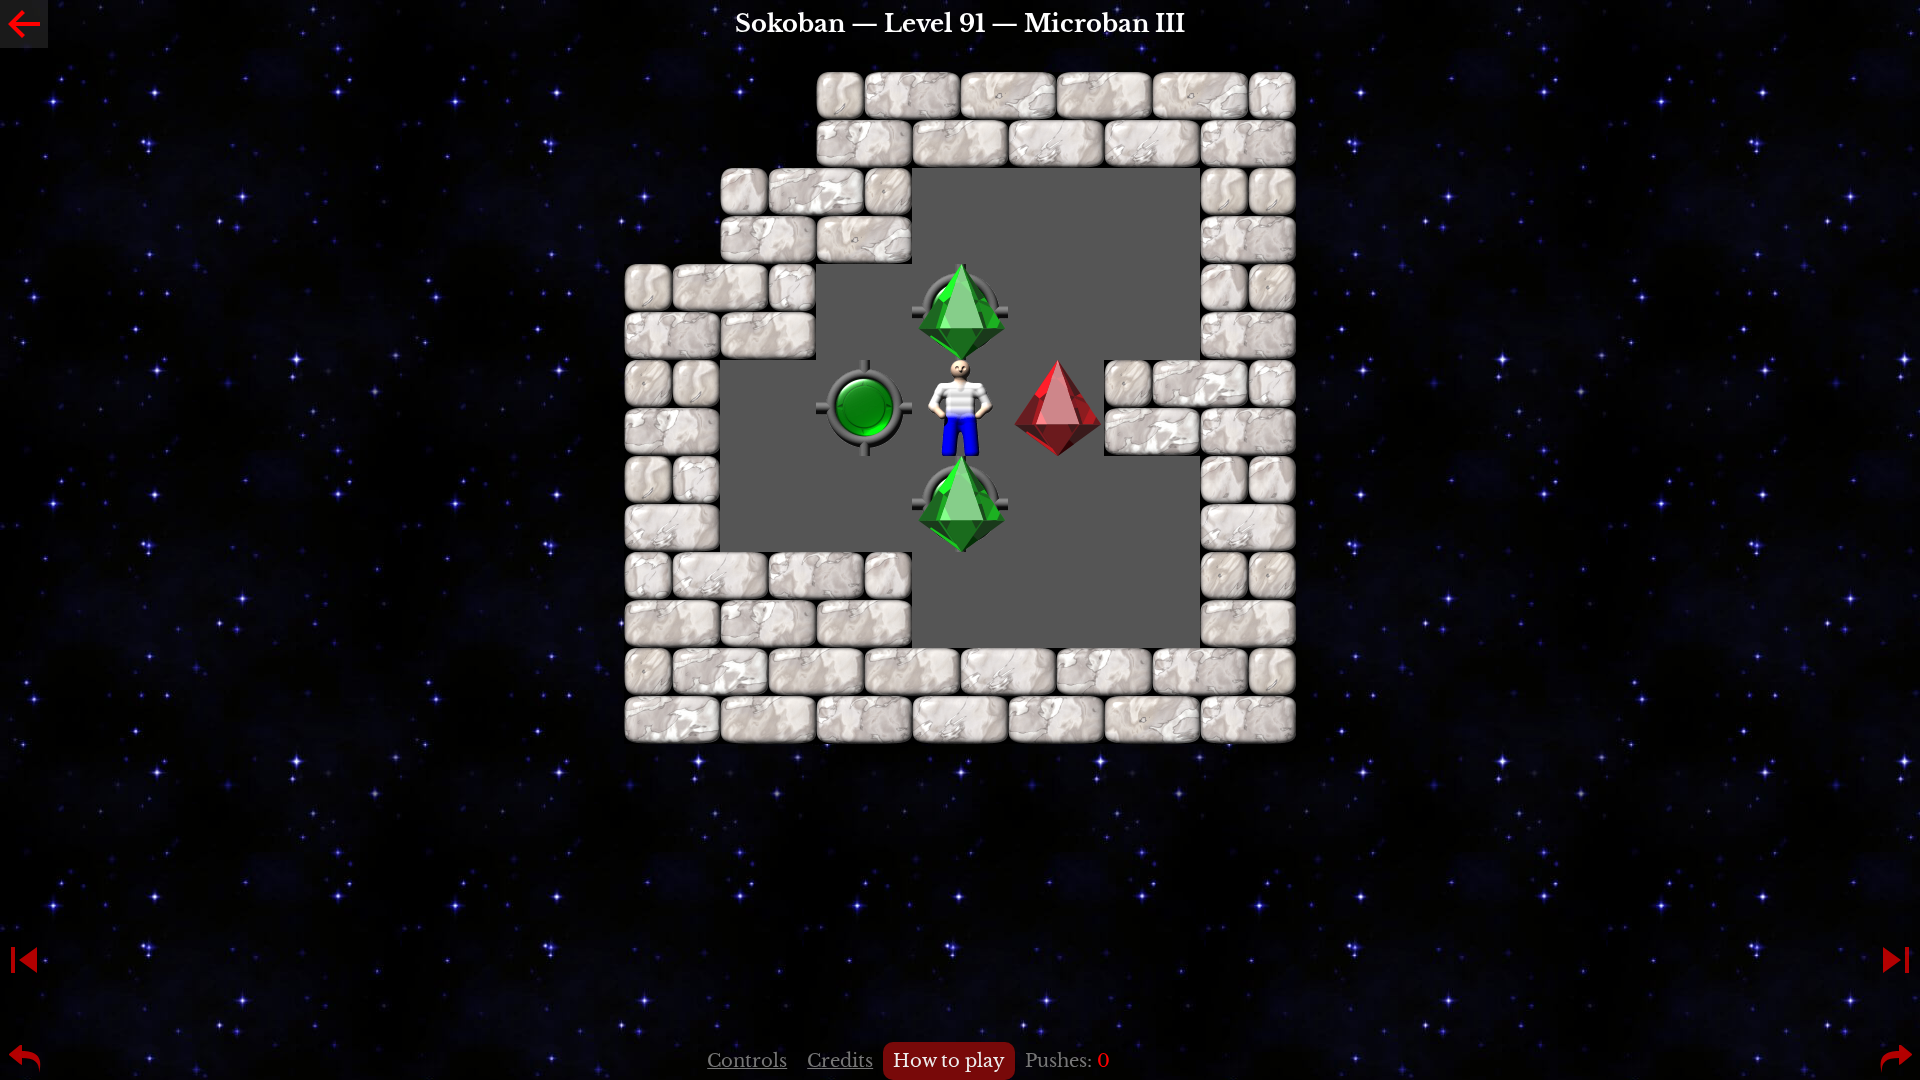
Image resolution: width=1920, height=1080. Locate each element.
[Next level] (1896, 960)
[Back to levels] (24, 24)
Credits (840, 1061)
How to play (949, 1061)
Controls (747, 1061)
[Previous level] (24, 960)
